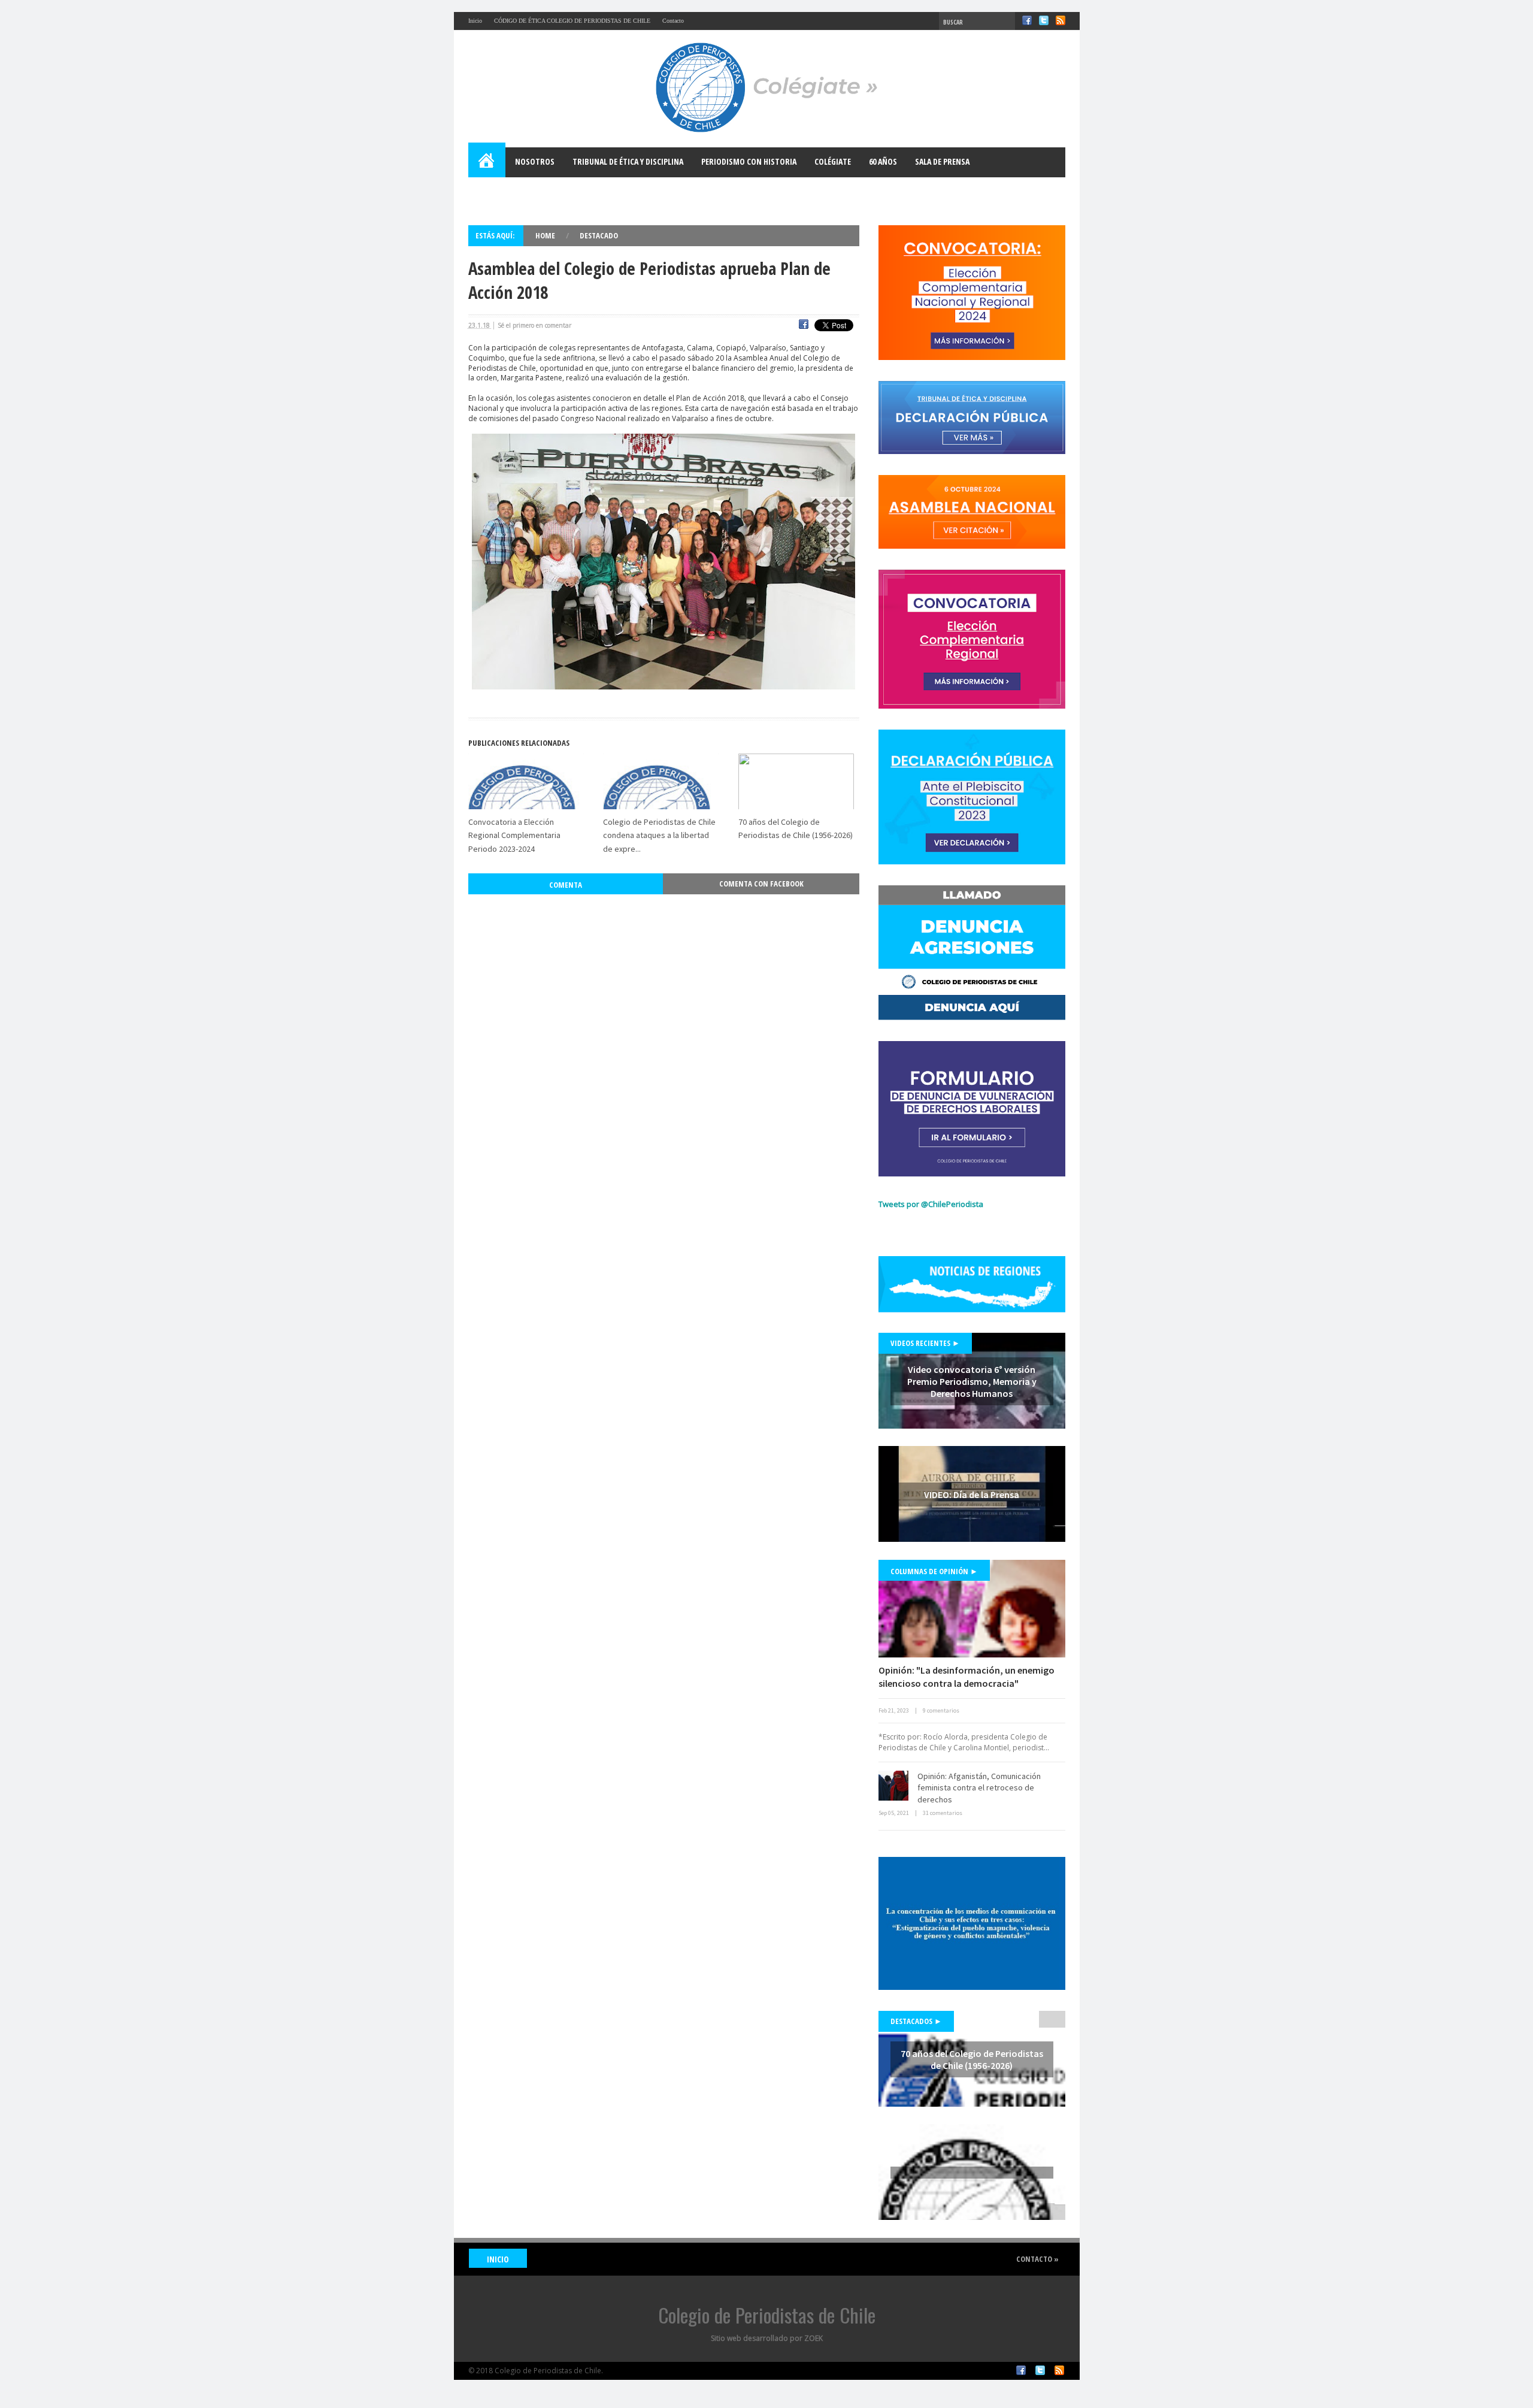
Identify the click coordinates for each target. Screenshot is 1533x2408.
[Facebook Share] (804, 326)
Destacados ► (916, 2021)
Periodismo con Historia (749, 161)
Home (487, 162)
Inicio (475, 21)
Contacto (673, 21)
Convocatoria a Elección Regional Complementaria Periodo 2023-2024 (514, 835)
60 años (883, 161)
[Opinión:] (972, 1609)
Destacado (599, 235)
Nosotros (535, 161)
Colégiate (833, 161)
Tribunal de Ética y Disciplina (628, 161)
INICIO (498, 2259)
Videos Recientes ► (925, 1343)
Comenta (566, 885)
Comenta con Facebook (761, 884)
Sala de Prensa (942, 161)
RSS (1061, 20)
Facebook (1027, 20)
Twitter (1044, 20)
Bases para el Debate (516, 191)
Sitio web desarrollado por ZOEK (767, 2338)
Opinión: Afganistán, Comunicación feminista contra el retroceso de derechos (979, 1788)
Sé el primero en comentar (534, 325)
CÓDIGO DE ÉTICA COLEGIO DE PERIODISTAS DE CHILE (572, 21)
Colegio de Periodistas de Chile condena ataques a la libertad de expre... (659, 835)
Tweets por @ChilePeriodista (931, 1204)
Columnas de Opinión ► (934, 1571)
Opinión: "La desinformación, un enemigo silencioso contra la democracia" (967, 1677)
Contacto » (1037, 2259)
